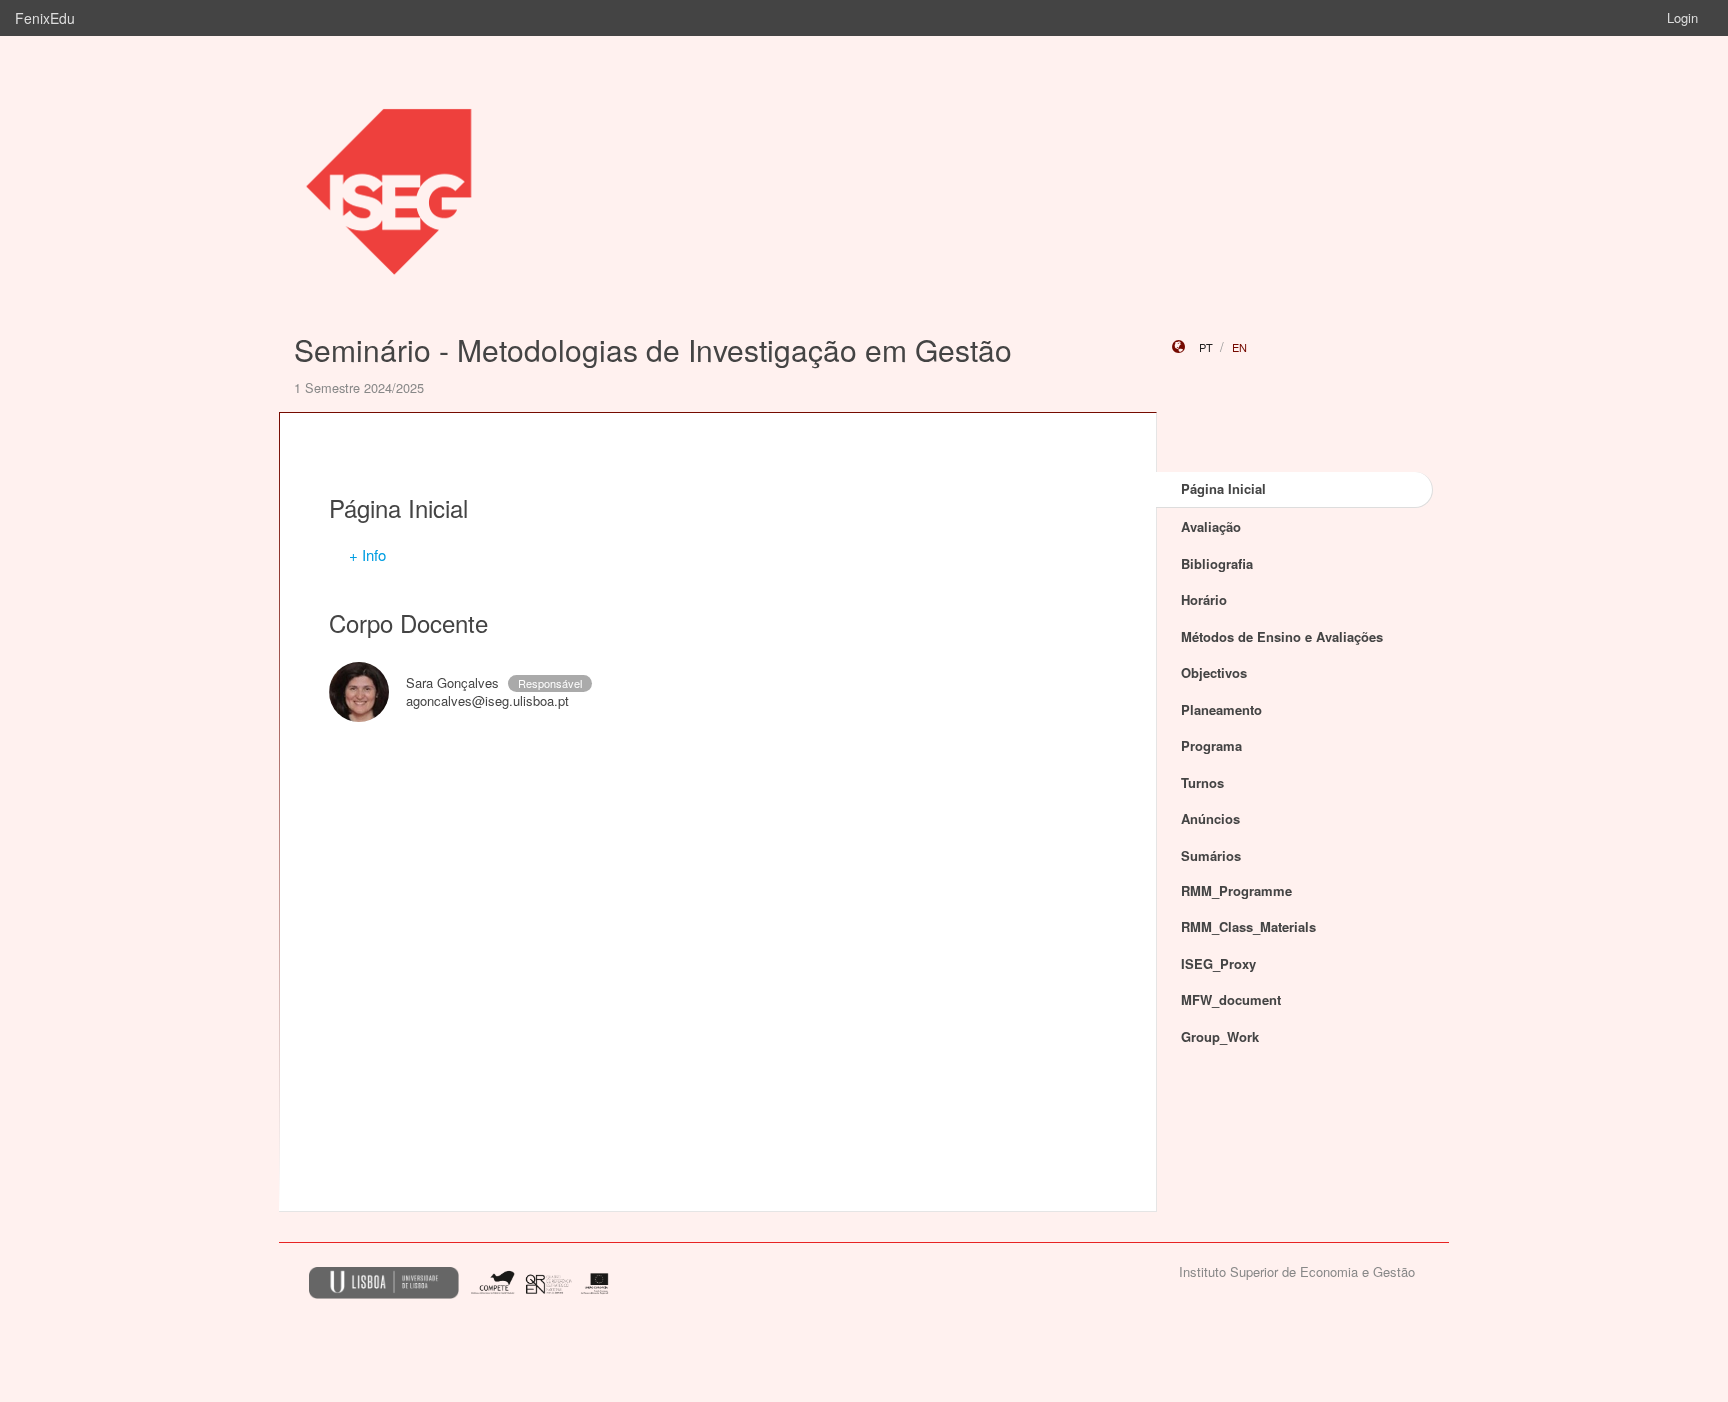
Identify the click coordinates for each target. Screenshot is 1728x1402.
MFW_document (1231, 999)
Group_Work (1220, 1036)
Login (1682, 17)
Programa (1211, 745)
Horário (1204, 599)
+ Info (367, 554)
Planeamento (1221, 709)
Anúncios (1210, 818)
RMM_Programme (1236, 890)
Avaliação (1211, 526)
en (1239, 347)
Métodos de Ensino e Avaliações (1282, 636)
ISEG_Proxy (1218, 963)
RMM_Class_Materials (1248, 926)
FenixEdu (45, 18)
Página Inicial (1223, 488)
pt (1206, 347)
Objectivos (1214, 672)
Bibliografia (1217, 563)
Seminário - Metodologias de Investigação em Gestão (653, 349)
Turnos (1202, 782)
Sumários (1211, 855)
